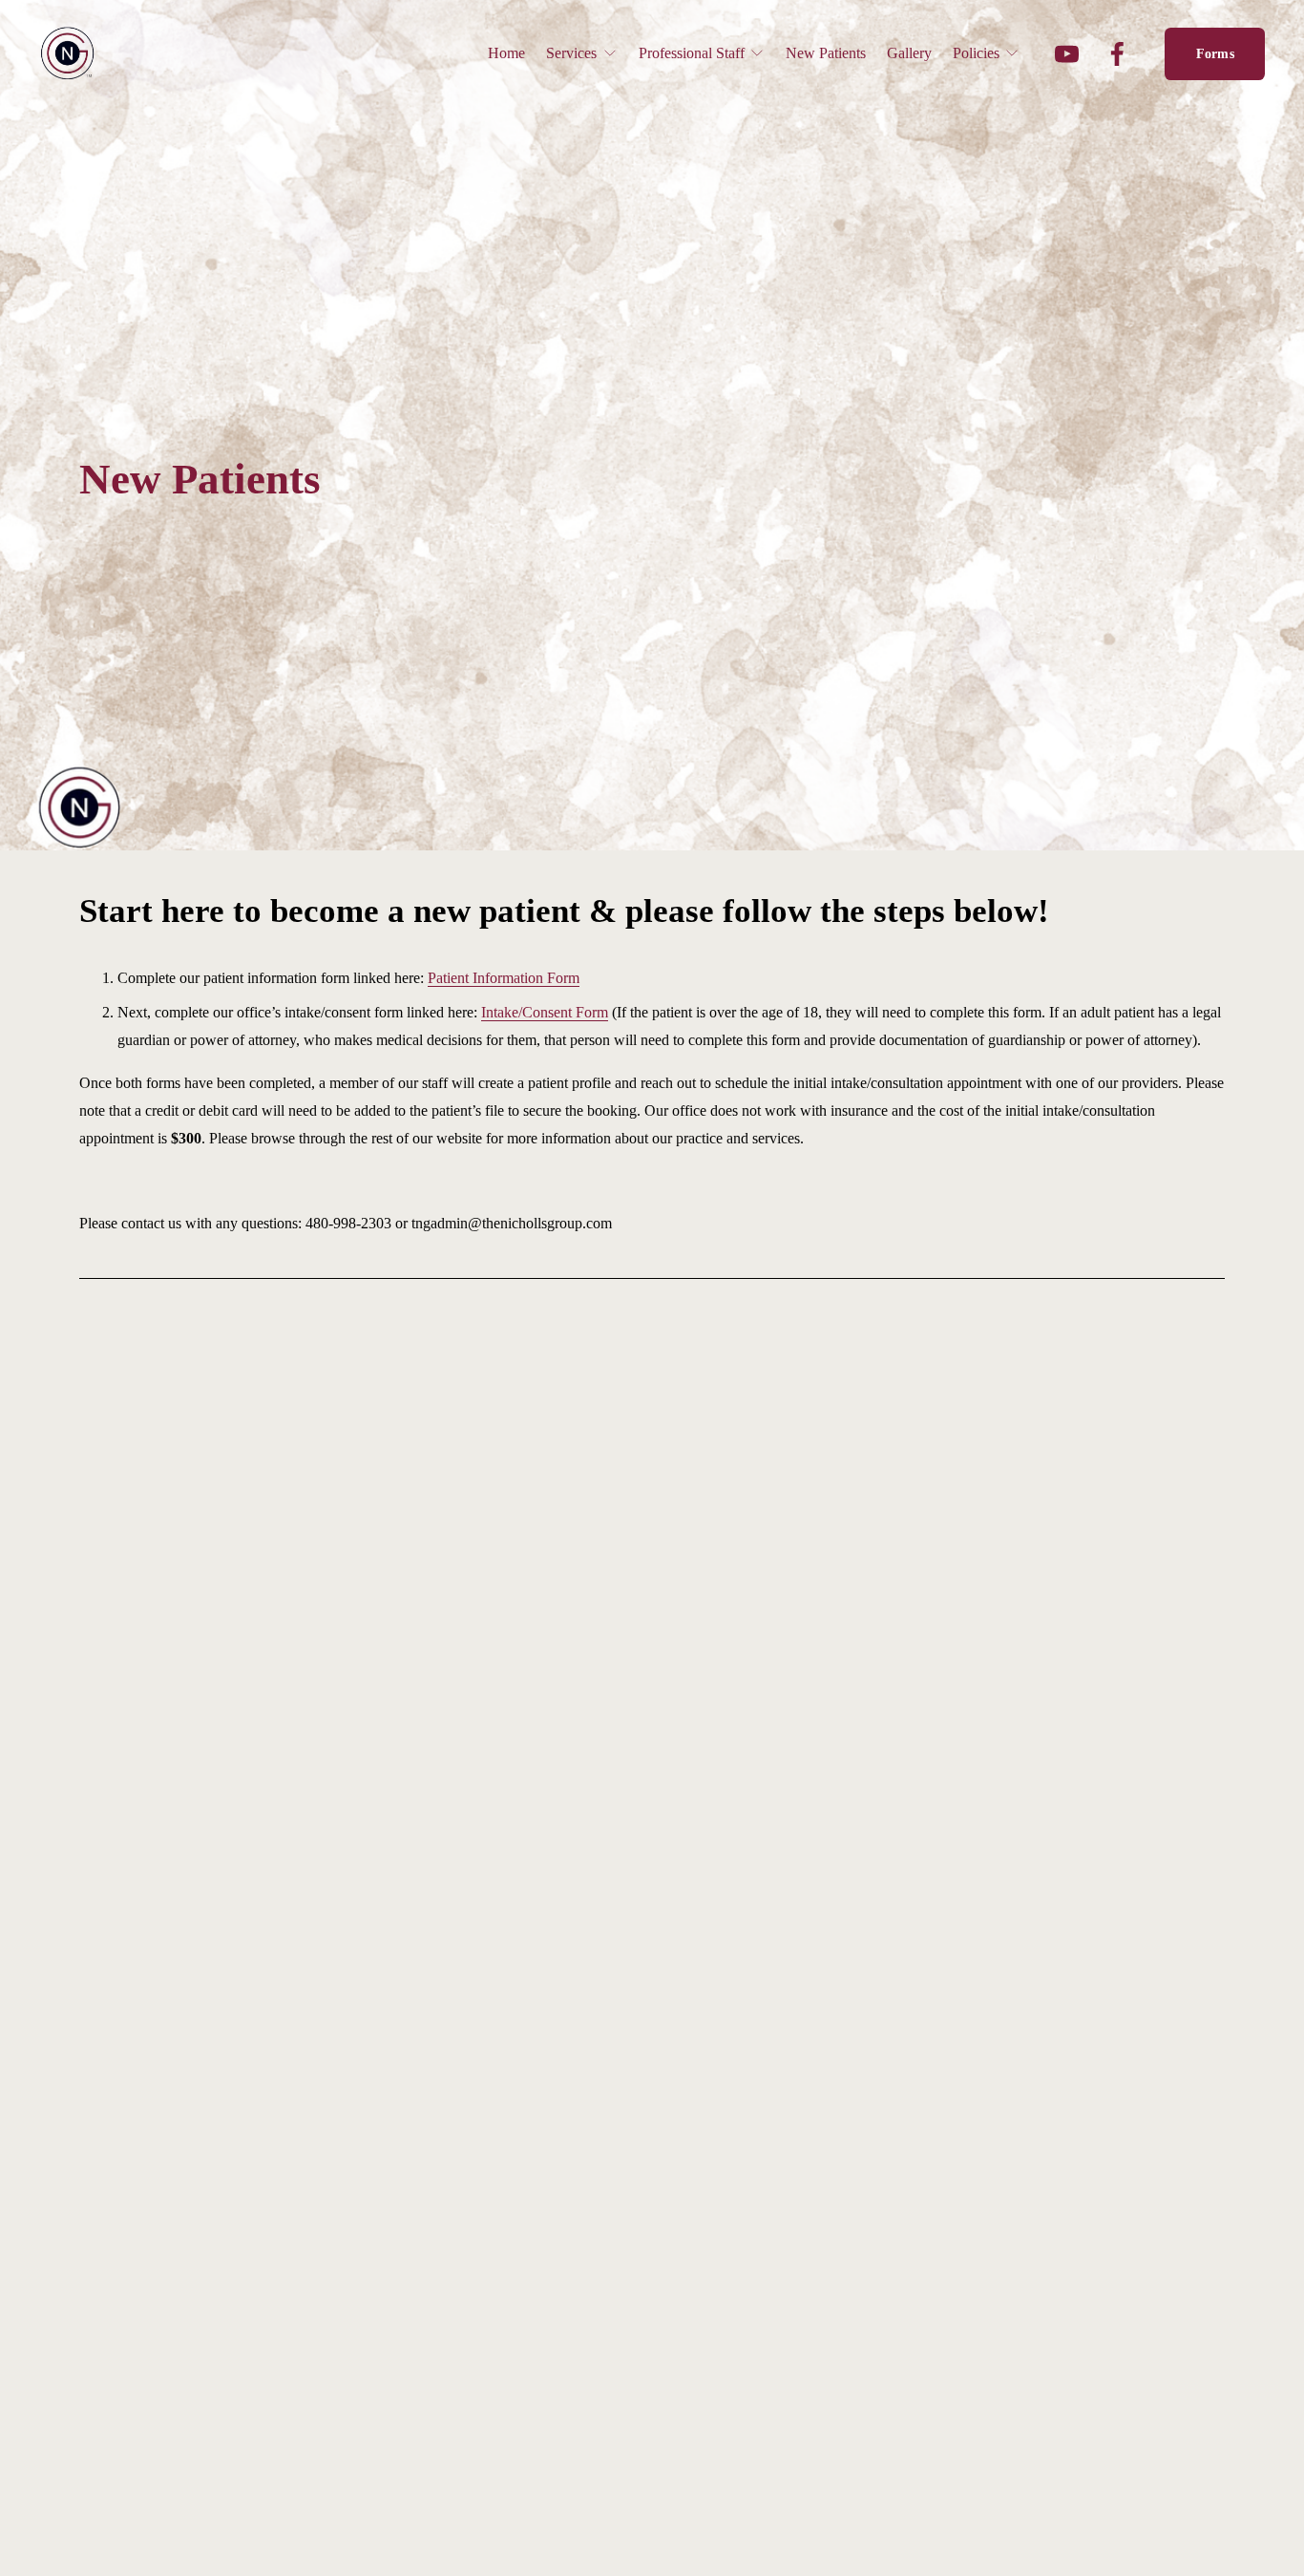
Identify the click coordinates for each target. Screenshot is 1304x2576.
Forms (1215, 53)
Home (506, 53)
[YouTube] (1067, 54)
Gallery (909, 53)
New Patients (826, 53)
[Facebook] (1117, 54)
